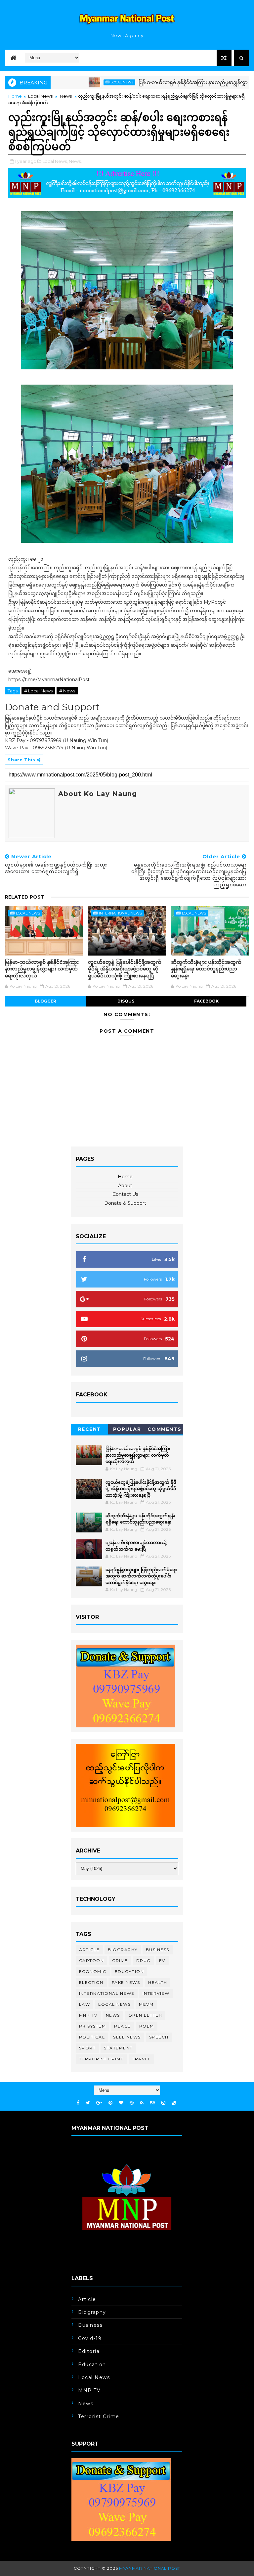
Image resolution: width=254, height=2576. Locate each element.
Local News (82, 82)
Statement (118, 2048)
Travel (141, 2059)
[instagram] (163, 2103)
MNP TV (88, 2015)
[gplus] (99, 2103)
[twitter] (88, 2103)
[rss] (142, 2103)
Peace (123, 2026)
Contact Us (125, 1194)
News (66, 96)
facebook (206, 1001)
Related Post (25, 897)
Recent (90, 1429)
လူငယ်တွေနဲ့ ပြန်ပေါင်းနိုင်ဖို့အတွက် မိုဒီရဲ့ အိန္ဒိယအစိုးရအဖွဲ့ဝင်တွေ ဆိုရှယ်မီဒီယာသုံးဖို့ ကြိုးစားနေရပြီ (125, 969)
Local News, (55, 161)
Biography (123, 1950)
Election (91, 1982)
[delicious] (174, 2103)
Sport (87, 2048)
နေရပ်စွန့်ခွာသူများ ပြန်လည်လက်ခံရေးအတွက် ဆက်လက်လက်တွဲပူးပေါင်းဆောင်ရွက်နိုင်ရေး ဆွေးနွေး (141, 1576)
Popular (127, 1429)
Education (129, 1971)
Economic (93, 1971)
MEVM (146, 2004)
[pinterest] (110, 2103)
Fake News (126, 1982)
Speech (159, 2037)
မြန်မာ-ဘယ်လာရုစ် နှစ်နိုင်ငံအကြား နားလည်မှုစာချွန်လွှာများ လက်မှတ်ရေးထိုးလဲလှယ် (42, 969)
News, (75, 161)
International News (120, 913)
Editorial (90, 2351)
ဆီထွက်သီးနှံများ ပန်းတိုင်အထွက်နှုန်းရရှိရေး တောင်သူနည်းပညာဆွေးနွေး (206, 969)
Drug (144, 1961)
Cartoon (92, 1961)
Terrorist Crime (102, 2059)
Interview (156, 1993)
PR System (93, 2026)
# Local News (38, 691)
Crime (120, 1961)
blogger (45, 1001)
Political (92, 2037)
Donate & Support (125, 1203)
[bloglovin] (121, 2103)
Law (85, 2004)
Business (158, 1950)
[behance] (152, 2103)
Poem (147, 2026)
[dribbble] (132, 2103)
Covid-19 (90, 2338)
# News (67, 691)
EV (162, 1961)
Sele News (127, 2037)
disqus (126, 1001)
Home (15, 96)
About (125, 1186)
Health (158, 1982)
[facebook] (78, 2103)
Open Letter (145, 2015)
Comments (165, 1429)
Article (89, 1950)
